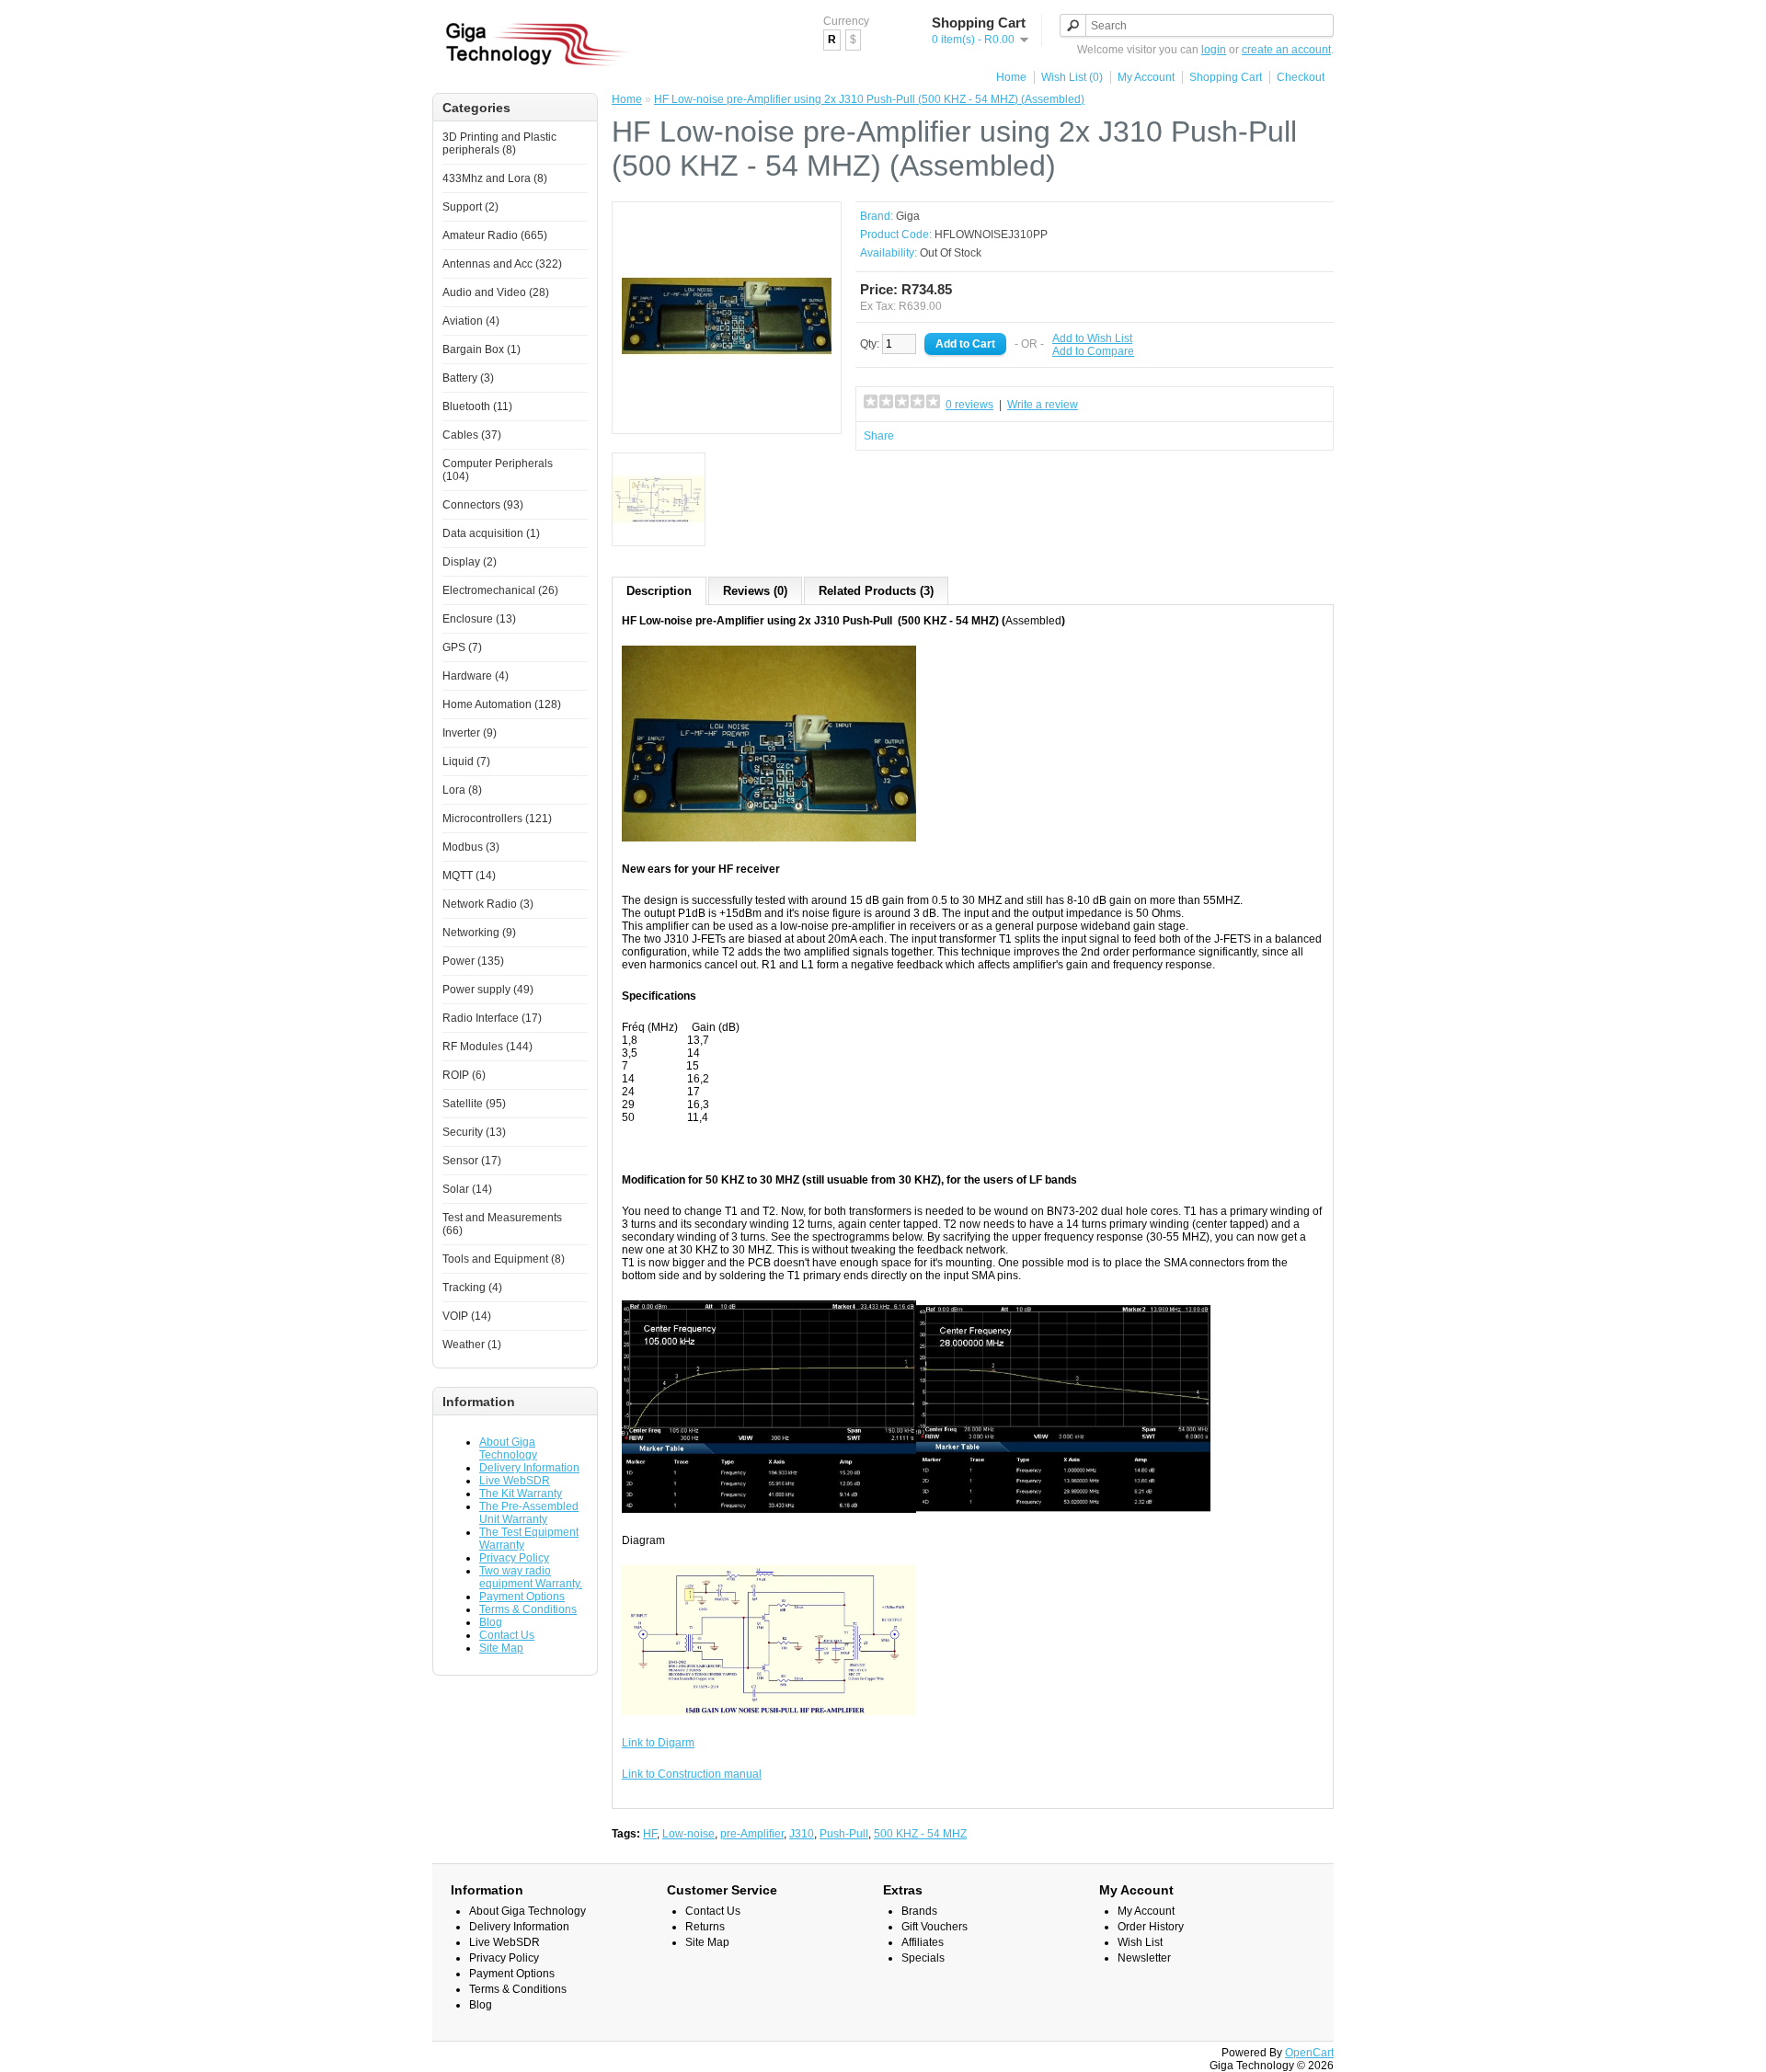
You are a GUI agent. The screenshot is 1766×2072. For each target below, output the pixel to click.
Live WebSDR (515, 1481)
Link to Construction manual (692, 1774)
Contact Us (507, 1635)
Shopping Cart (1226, 77)
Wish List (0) (1072, 77)
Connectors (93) (483, 505)
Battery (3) (468, 378)
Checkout (1301, 77)
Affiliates (923, 1942)
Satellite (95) (474, 1104)
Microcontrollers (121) (497, 818)
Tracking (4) (472, 1288)
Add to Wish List (1092, 338)
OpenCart (1309, 2053)
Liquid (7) (466, 761)
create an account (1286, 50)
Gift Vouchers (935, 1927)
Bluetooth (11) (477, 406)
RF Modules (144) (487, 1047)
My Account (1146, 77)
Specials (923, 1958)
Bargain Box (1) (482, 349)
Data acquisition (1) (491, 533)
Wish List (1140, 1942)
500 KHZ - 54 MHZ (920, 1834)
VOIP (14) (467, 1316)
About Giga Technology (508, 1448)
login (1214, 50)
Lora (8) (462, 790)
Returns (705, 1927)
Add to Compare (1093, 351)
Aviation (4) (471, 321)
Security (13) (474, 1132)
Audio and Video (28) (496, 292)
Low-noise (688, 1834)
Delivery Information (529, 1468)
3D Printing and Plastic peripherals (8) (499, 143)
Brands (919, 1911)
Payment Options (522, 1597)
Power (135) (473, 961)
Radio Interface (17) (492, 1018)
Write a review (1043, 405)
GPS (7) (462, 647)
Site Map (501, 1648)
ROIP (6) (464, 1075)
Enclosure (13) (479, 619)
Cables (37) (472, 435)
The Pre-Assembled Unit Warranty (529, 1513)
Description (659, 591)
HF (650, 1834)
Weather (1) (472, 1345)
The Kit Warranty (521, 1494)
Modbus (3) (471, 847)
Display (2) (470, 562)
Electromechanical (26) (500, 590)
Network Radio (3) (488, 904)
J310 (802, 1834)
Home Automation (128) (502, 704)
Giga (908, 216)
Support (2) (470, 207)
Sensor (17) (472, 1161)
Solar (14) (467, 1189)
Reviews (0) (755, 591)
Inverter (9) (470, 733)
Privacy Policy (514, 1558)
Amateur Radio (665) (495, 235)
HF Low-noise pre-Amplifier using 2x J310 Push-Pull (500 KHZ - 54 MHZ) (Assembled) (869, 99)
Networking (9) (479, 933)
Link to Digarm (658, 1743)
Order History (1151, 1927)
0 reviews (969, 405)
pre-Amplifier (752, 1834)
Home (1011, 77)
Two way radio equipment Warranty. (531, 1577)
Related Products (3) (876, 591)
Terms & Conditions (528, 1609)
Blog (491, 1622)
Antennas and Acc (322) (502, 264)
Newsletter (1144, 1958)
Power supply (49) (488, 990)
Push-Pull (844, 1834)
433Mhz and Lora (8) (495, 178)
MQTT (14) (469, 876)
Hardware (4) (476, 676)
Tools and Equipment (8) (504, 1259)
